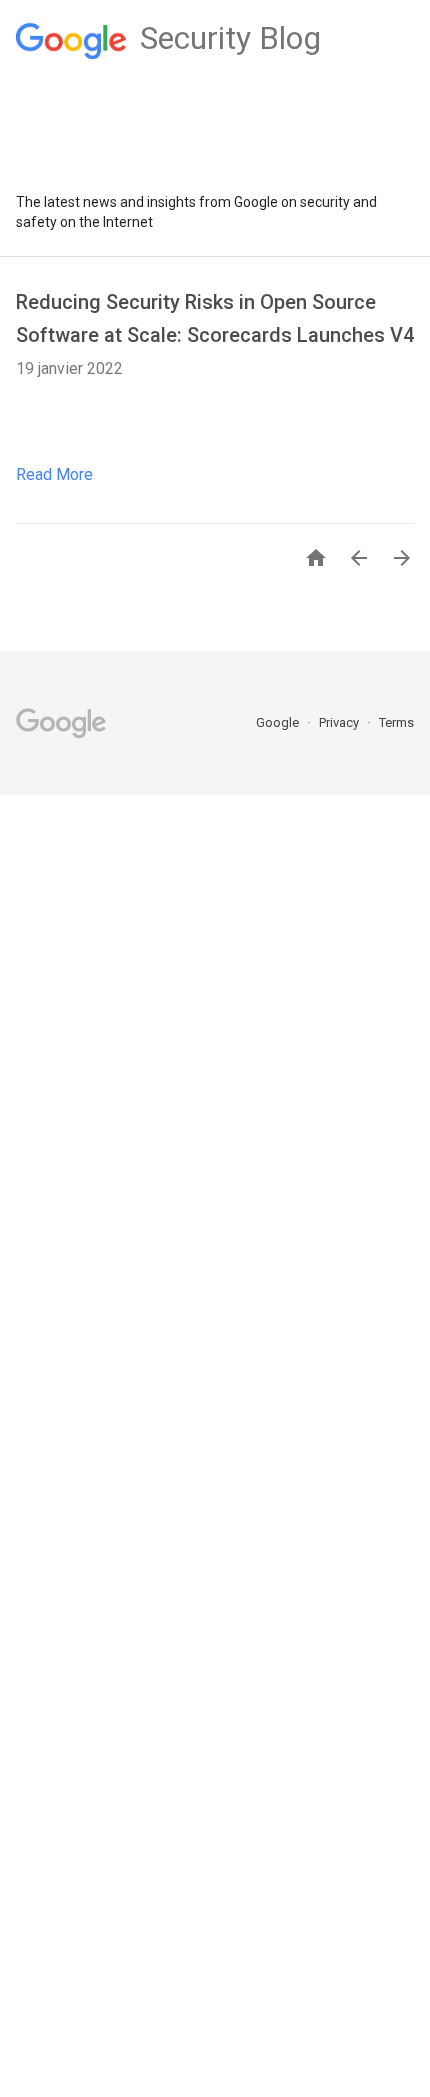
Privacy (340, 722)
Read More (54, 474)
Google (279, 722)
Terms (396, 722)
